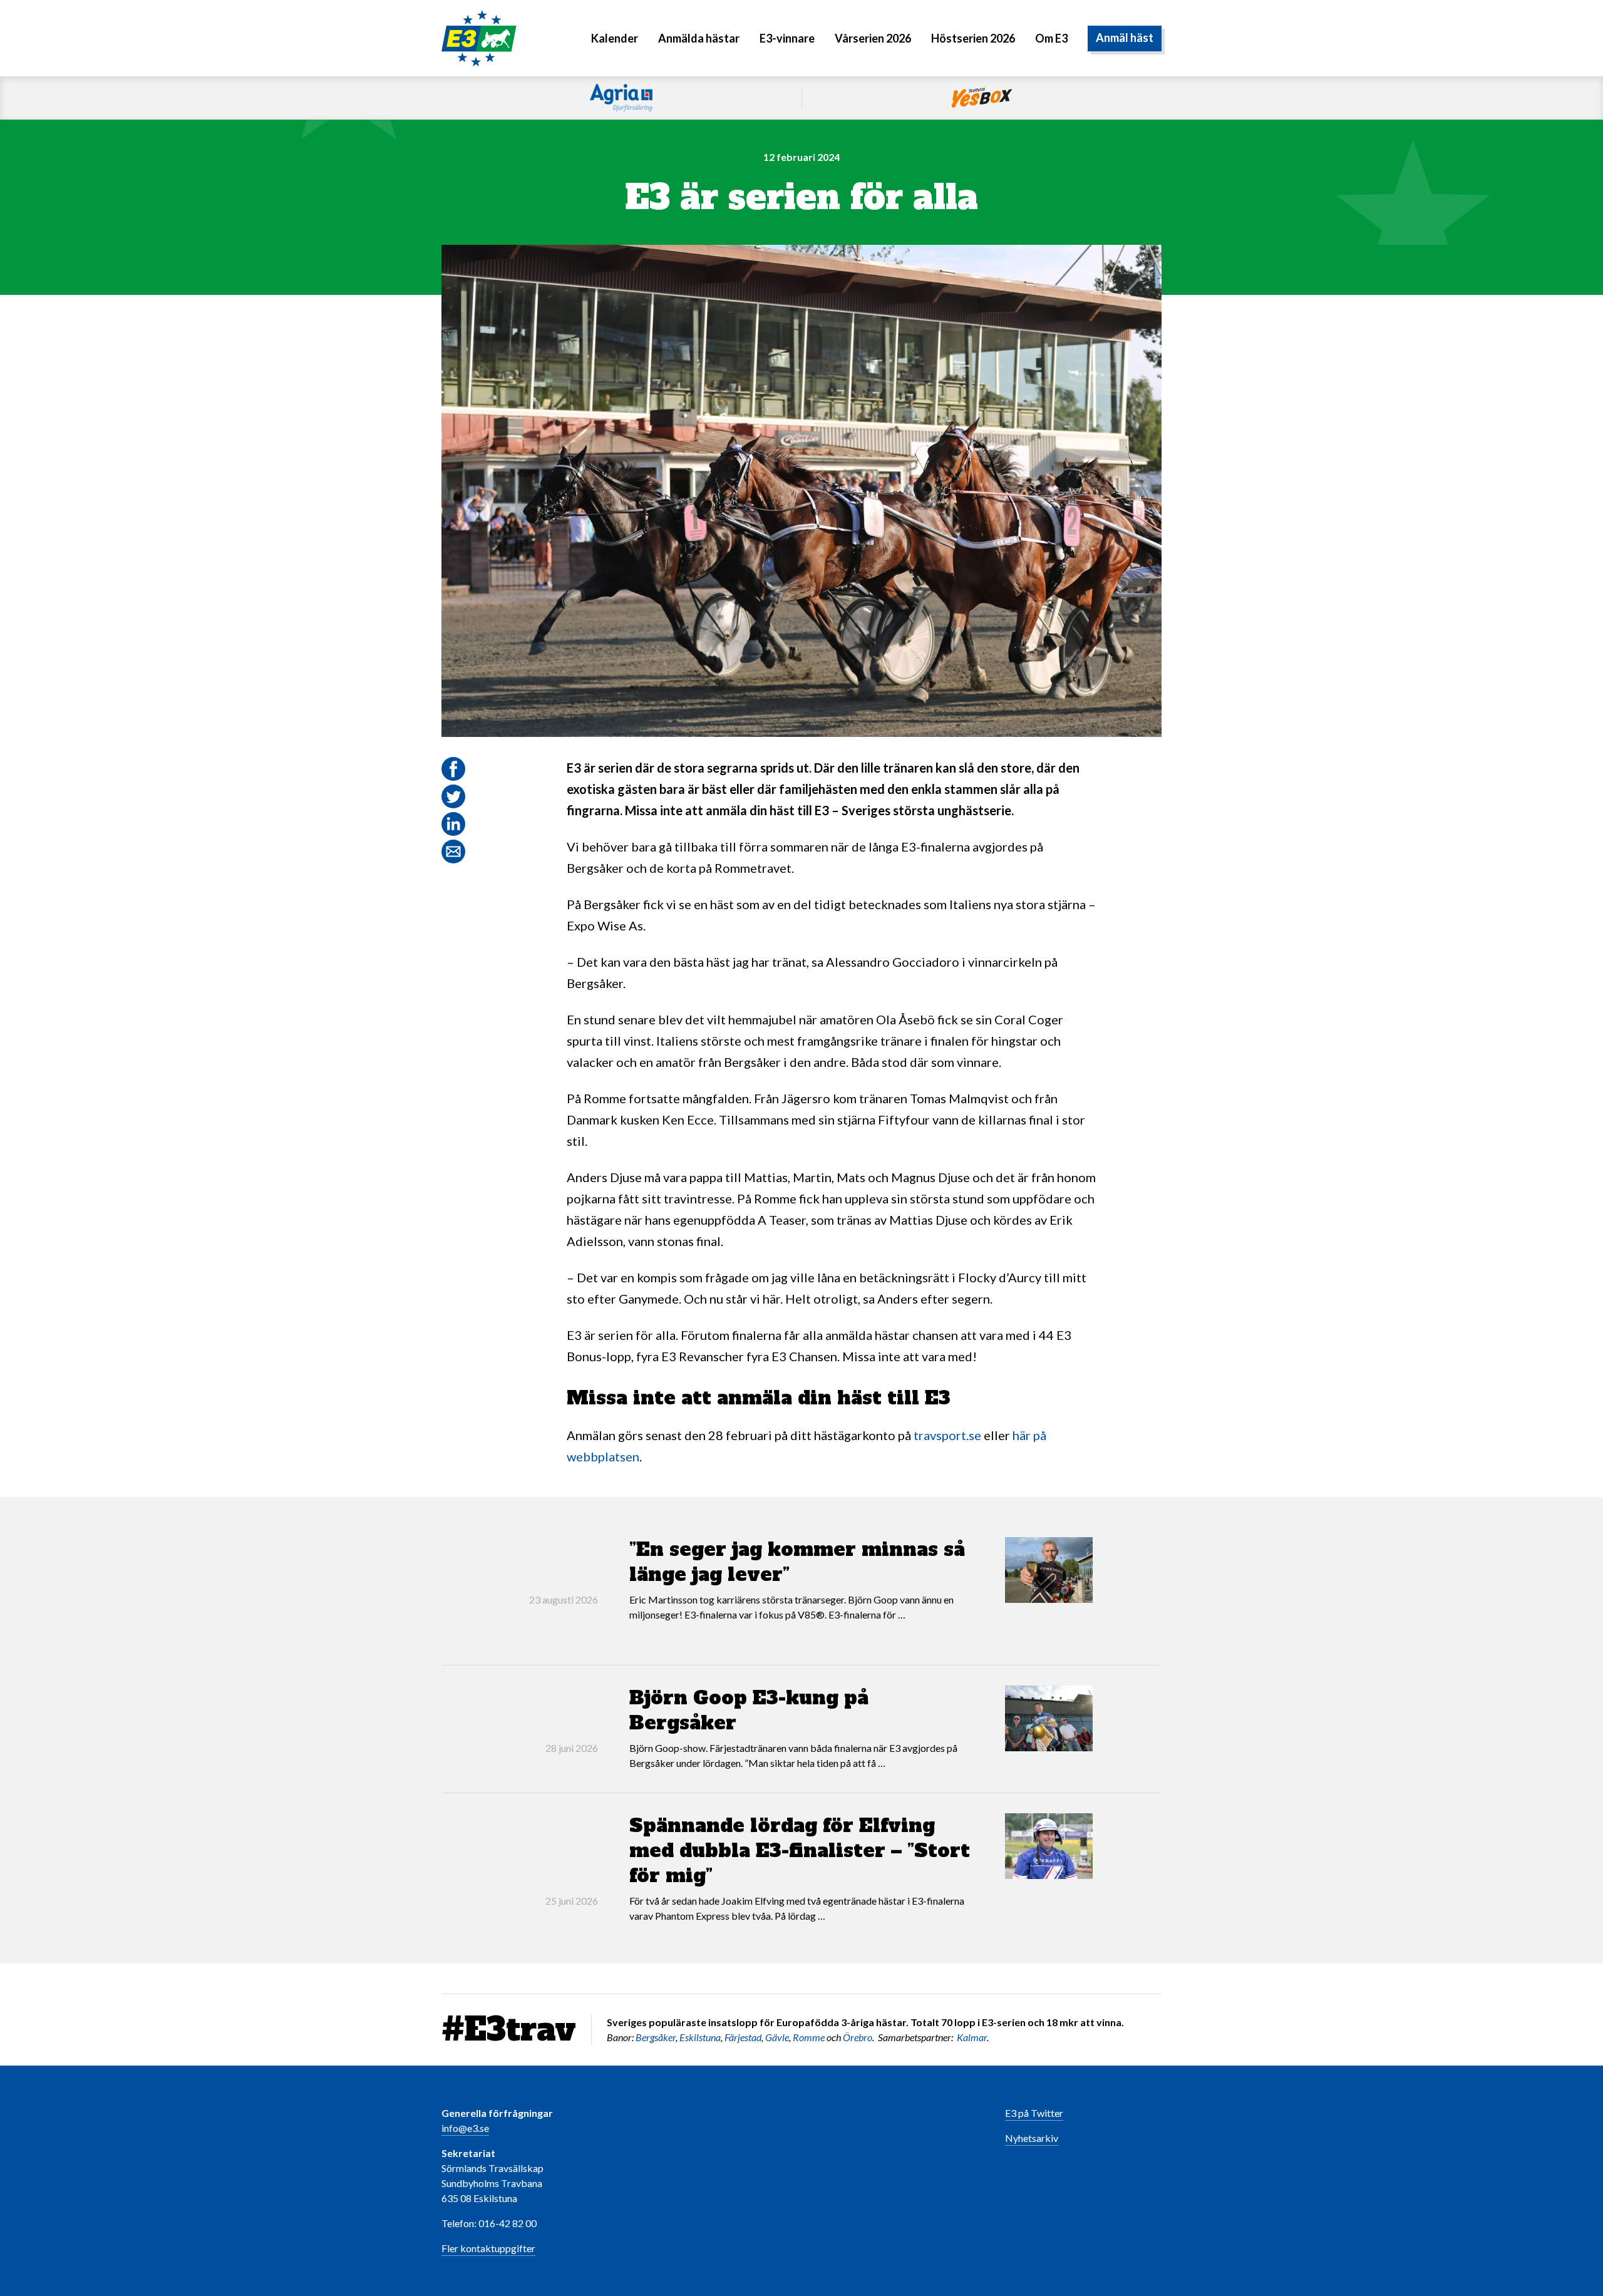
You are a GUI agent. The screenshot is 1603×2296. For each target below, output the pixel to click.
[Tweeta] (453, 796)
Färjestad (743, 2037)
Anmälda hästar (699, 38)
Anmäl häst (1125, 38)
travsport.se (947, 1435)
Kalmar (972, 2037)
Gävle (777, 2037)
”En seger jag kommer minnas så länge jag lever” (797, 1562)
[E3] (479, 37)
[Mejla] (453, 852)
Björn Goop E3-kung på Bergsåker (749, 1710)
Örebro (858, 2037)
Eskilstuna (700, 2037)
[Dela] (453, 824)
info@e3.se (465, 2128)
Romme (809, 2037)
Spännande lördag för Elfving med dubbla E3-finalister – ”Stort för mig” (800, 1851)
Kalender (615, 38)
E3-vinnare (787, 38)
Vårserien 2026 (873, 38)
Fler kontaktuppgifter (488, 2248)
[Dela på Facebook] (453, 769)
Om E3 (1051, 38)
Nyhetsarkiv (1032, 2138)
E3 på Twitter (1034, 2113)
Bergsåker (656, 2037)
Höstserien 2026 (973, 38)
